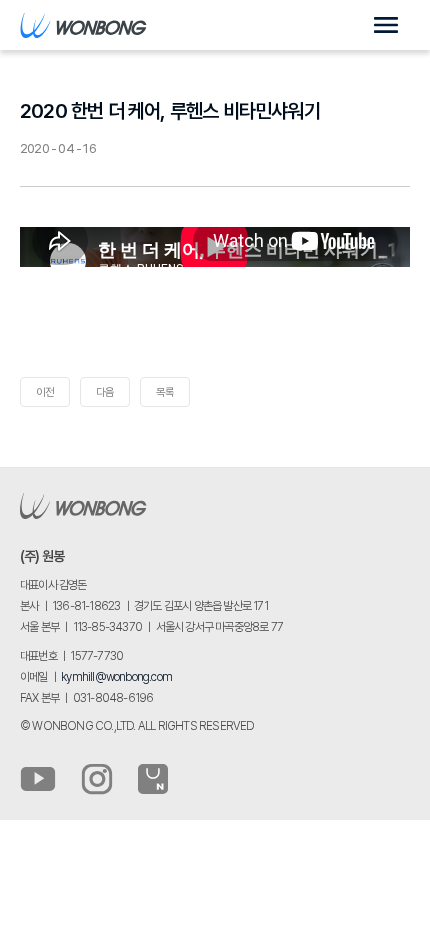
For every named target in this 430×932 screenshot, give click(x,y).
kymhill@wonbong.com (116, 677)
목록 (165, 392)
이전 (45, 392)
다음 (105, 392)
